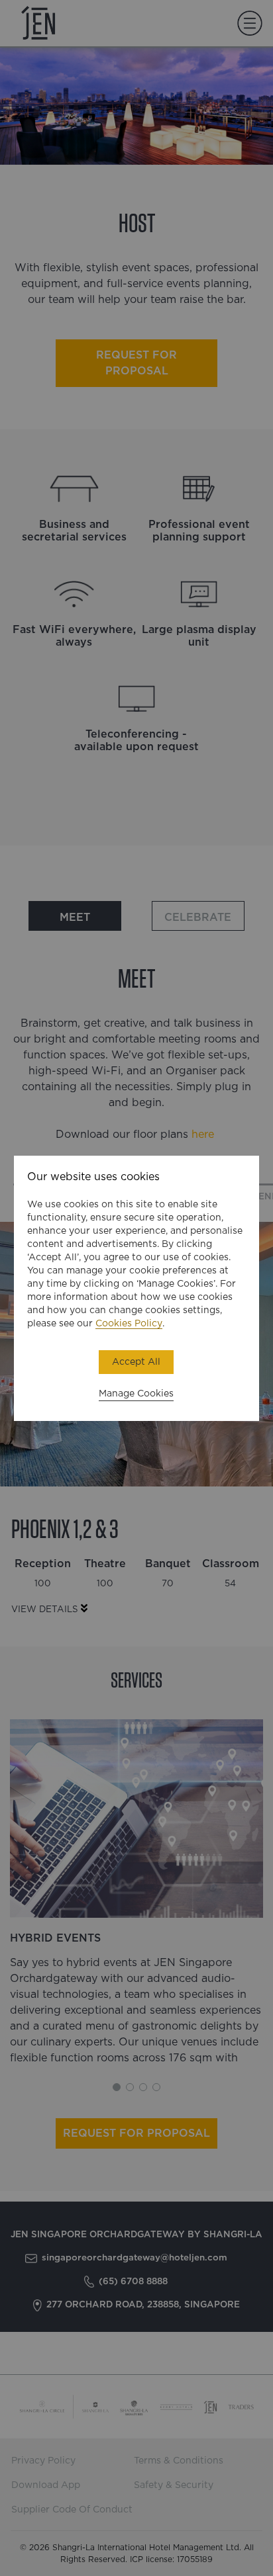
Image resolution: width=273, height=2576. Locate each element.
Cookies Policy (129, 1324)
